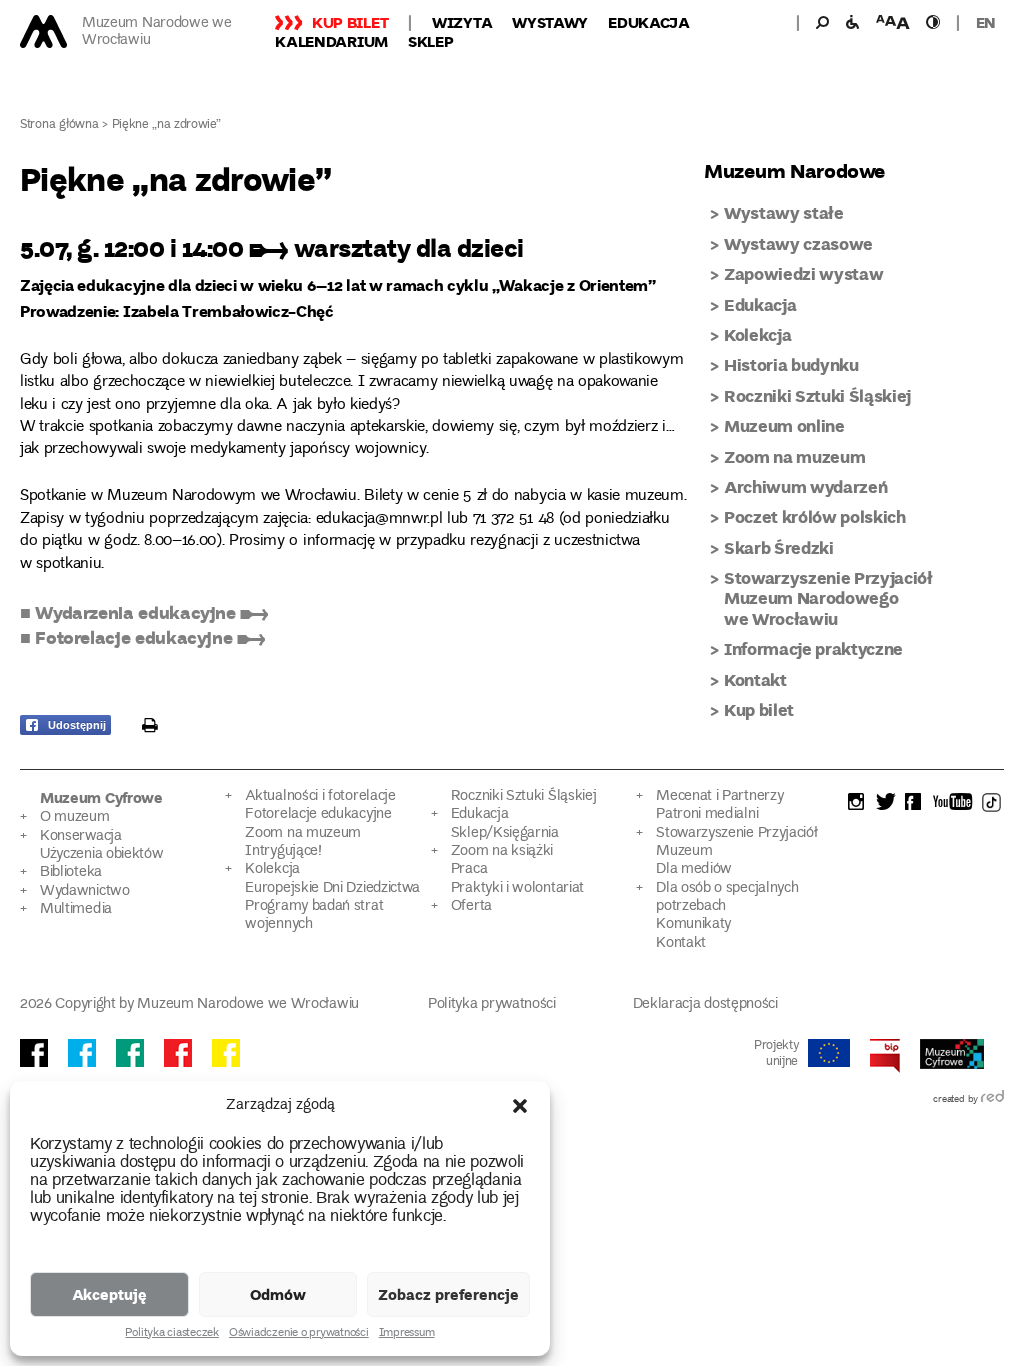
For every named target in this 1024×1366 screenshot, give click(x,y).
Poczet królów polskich (815, 516)
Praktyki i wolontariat (517, 888)
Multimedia (76, 909)
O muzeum (75, 817)
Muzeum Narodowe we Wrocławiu (157, 32)
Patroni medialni (707, 814)
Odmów (278, 1294)
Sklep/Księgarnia (505, 833)
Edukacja (649, 22)
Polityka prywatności (492, 1004)
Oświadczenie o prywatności (299, 1334)
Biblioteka (71, 872)
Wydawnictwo (85, 891)
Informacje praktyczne (813, 648)
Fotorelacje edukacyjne (318, 814)
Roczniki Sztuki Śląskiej (817, 395)
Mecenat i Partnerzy (719, 796)
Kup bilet (350, 22)
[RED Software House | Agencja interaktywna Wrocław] (992, 1100)
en (986, 22)
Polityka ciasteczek (171, 1334)
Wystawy (550, 22)
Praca (469, 869)
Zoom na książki (502, 851)
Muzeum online (784, 425)
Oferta (471, 906)
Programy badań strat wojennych (314, 915)
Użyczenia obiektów (102, 854)
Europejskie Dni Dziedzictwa (332, 888)
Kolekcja (757, 334)
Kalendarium (331, 41)
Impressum (407, 1334)
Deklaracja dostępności (705, 1004)
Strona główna (59, 125)
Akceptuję (109, 1294)
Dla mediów (694, 869)
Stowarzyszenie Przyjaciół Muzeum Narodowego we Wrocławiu (828, 598)
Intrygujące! (283, 851)
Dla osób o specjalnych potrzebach (727, 897)
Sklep (431, 41)
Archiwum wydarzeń (805, 486)
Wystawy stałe (784, 212)
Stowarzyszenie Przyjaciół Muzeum (736, 842)
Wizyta (462, 22)
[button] (520, 1106)
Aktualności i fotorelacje (320, 796)
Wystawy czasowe (798, 243)
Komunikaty (693, 924)
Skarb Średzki (779, 547)
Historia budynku (791, 364)
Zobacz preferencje (448, 1294)
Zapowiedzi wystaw (803, 273)
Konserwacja (81, 836)
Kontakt (755, 679)
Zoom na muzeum (794, 456)
